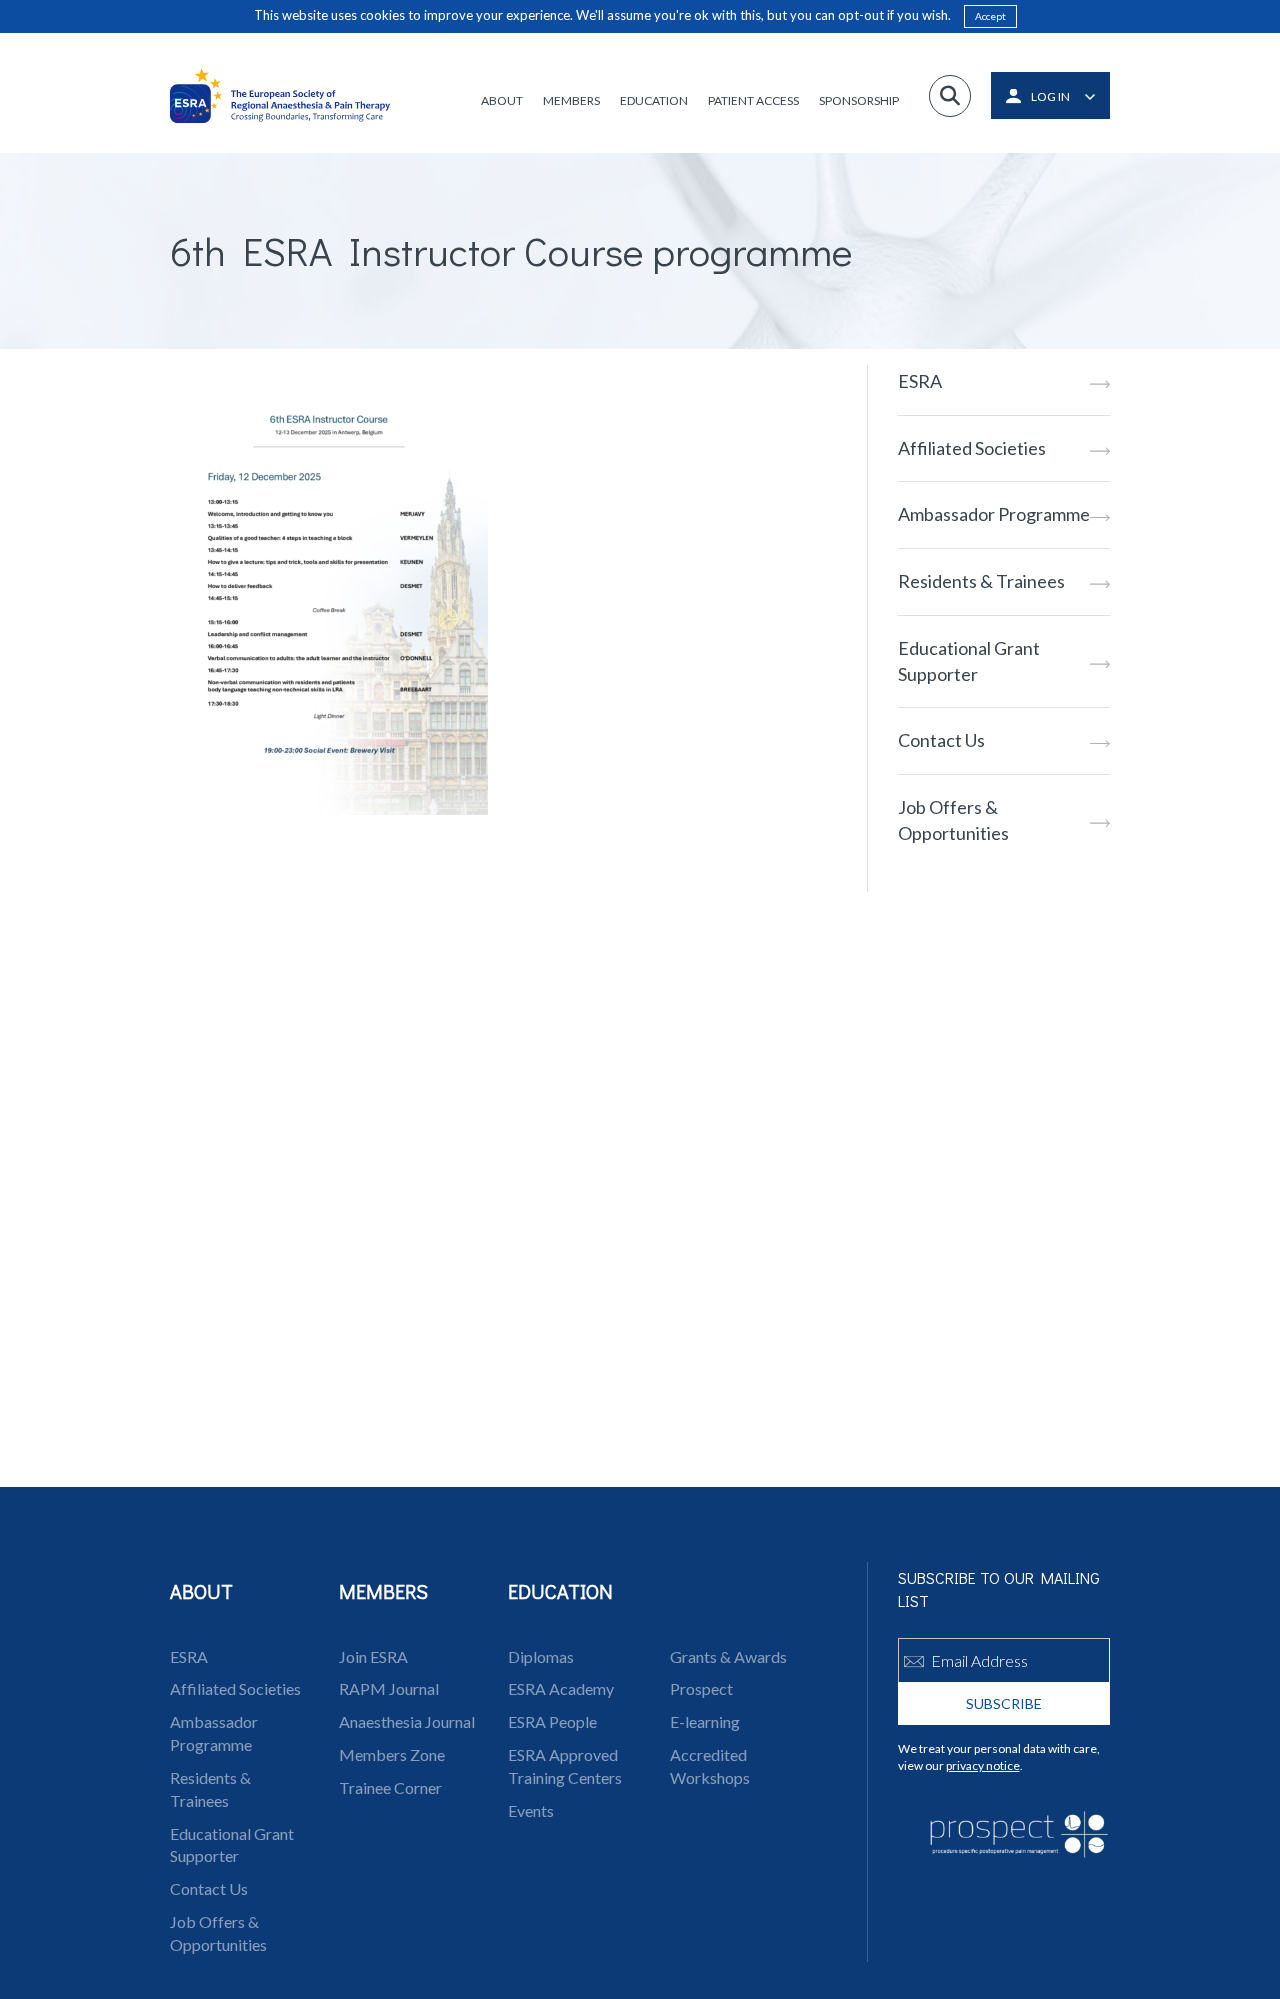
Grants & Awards (728, 1656)
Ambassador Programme (994, 514)
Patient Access (753, 100)
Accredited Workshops (710, 1766)
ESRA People (552, 1721)
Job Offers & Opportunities (953, 820)
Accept (990, 16)
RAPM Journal (389, 1688)
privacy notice (983, 1765)
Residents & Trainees (981, 581)
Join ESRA (373, 1656)
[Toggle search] (950, 96)
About (502, 100)
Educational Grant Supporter (969, 661)
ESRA (920, 381)
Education (654, 100)
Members (571, 100)
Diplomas (541, 1656)
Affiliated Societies (972, 448)
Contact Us (941, 740)
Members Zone (392, 1754)
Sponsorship (859, 100)
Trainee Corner (390, 1787)
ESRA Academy (561, 1688)
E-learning (705, 1721)
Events (531, 1810)
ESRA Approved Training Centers (565, 1766)
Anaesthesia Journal (407, 1721)
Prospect (701, 1688)
